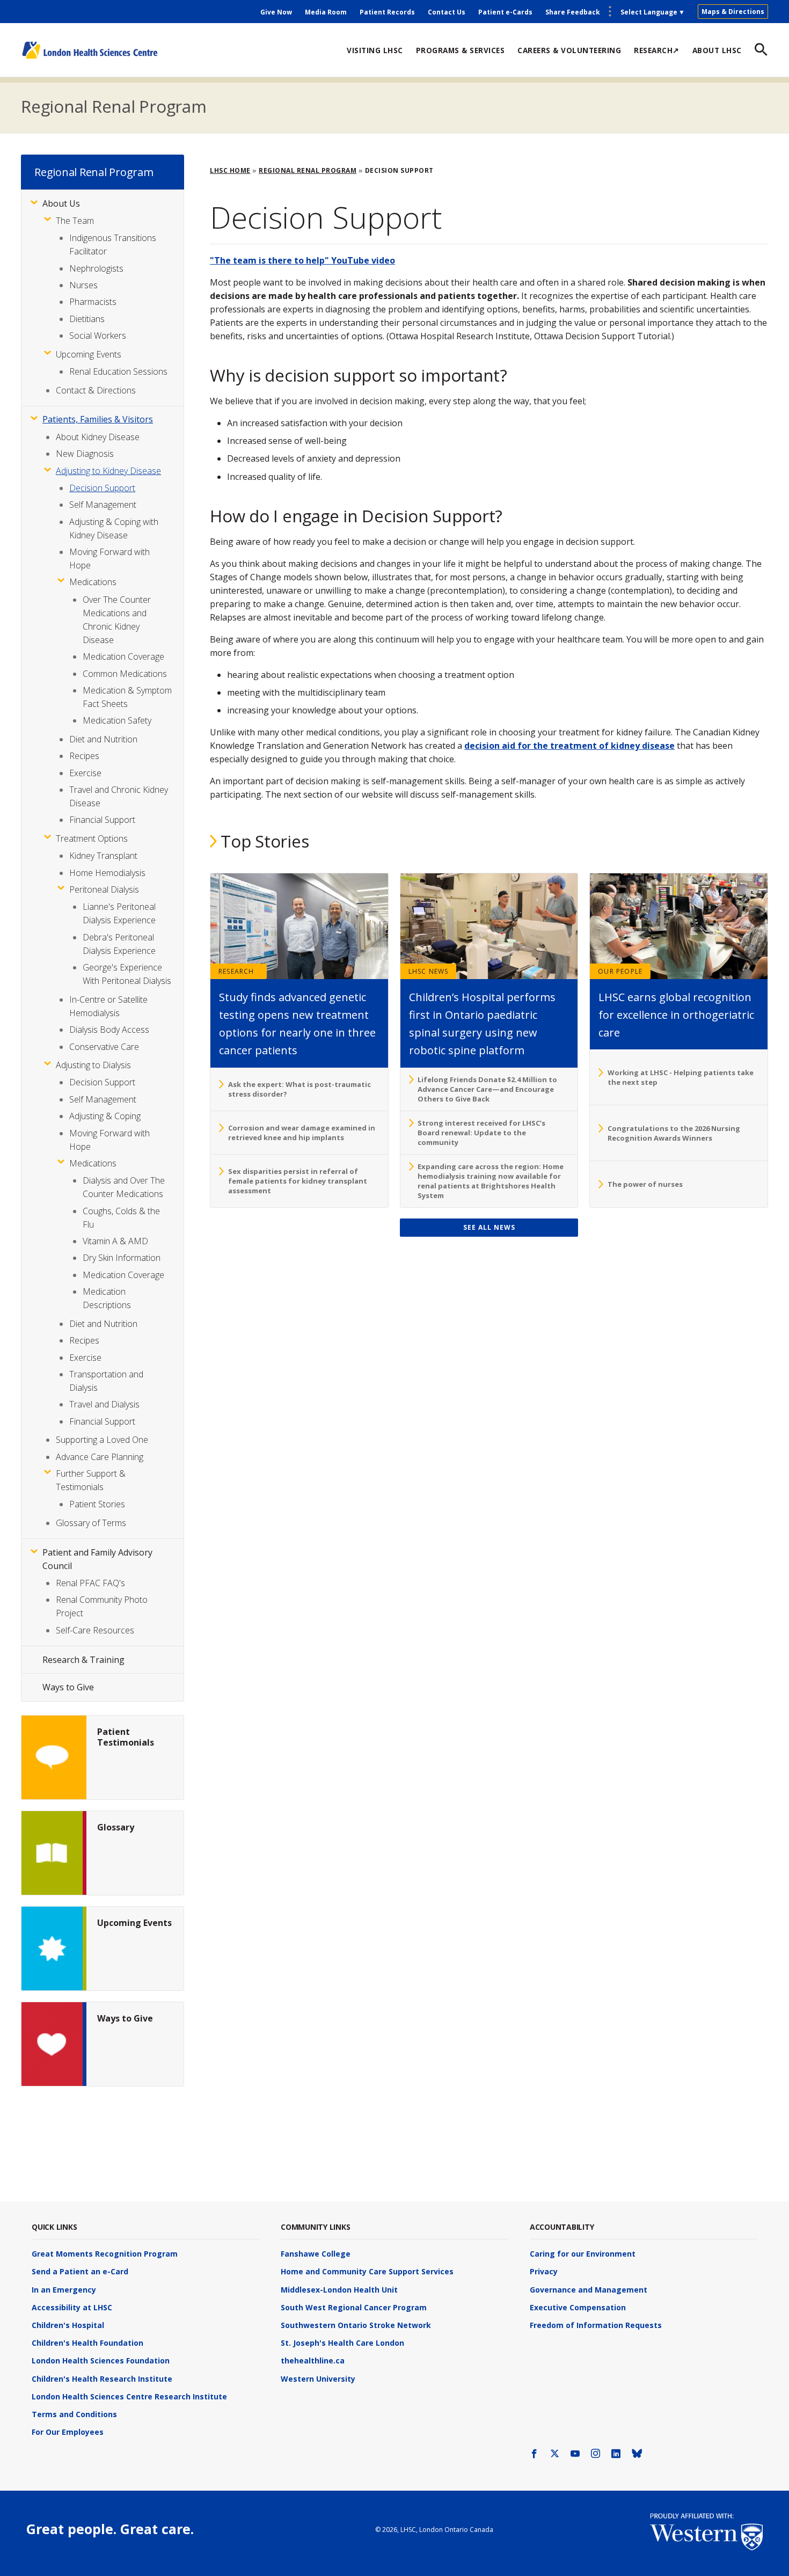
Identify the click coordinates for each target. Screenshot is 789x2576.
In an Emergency (64, 2290)
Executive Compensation (578, 2307)
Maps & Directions (733, 12)
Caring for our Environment (583, 2254)
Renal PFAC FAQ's (90, 1583)
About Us (61, 203)
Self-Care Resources (95, 1630)
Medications (93, 582)
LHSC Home (230, 170)
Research (236, 971)
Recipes (84, 756)
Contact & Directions (96, 390)
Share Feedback (573, 12)
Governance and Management (589, 2290)
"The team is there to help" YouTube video (302, 260)
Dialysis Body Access (109, 1030)
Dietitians (87, 319)
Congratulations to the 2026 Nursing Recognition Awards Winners (674, 1133)
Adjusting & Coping (105, 1116)
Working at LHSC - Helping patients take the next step (681, 1077)
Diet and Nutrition (103, 739)
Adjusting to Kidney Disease (108, 471)
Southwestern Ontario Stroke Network (356, 2325)
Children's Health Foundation (87, 2343)
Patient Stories (97, 1504)
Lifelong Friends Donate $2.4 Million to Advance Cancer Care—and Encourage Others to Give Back (487, 1089)
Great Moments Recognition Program (105, 2254)
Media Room (326, 12)
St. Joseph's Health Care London (342, 2343)
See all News (489, 1227)
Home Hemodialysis (107, 873)
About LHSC (717, 50)
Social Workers (98, 335)
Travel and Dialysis (104, 1404)
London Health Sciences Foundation (101, 2360)
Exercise (85, 773)
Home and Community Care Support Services (367, 2271)
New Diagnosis (85, 454)
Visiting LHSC (375, 50)
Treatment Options (92, 838)
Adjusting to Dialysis (93, 1065)
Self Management (103, 505)
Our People (620, 971)
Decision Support (102, 488)
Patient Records (387, 12)
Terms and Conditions (74, 2414)
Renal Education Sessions (118, 371)
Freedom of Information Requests (596, 2325)
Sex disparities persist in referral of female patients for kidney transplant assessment (298, 1181)
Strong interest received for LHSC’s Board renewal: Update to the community (481, 1133)
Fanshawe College (316, 2254)
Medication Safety (117, 720)
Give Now (276, 12)
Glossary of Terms (91, 1523)
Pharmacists (93, 302)
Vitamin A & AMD (115, 1241)
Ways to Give (68, 1687)
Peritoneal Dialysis (104, 889)
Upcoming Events (89, 354)
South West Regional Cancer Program (354, 2307)
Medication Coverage (123, 656)
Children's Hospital (68, 2325)
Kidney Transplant (103, 856)
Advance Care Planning (100, 1457)
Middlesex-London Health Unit (339, 2290)
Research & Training (83, 1660)
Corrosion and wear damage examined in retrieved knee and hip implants (302, 1133)
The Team (75, 221)
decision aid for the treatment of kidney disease (569, 746)
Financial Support (102, 820)
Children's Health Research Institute (102, 2379)
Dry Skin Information (122, 1258)
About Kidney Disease (98, 437)
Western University (318, 2379)
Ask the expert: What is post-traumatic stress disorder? (299, 1089)
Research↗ (657, 50)
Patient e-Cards (505, 12)
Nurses (83, 285)
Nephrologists (96, 268)
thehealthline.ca (313, 2360)
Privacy (544, 2271)
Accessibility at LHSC (72, 2307)
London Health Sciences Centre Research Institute (129, 2396)
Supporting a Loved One (102, 1440)
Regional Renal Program (114, 106)
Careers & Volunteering (569, 50)
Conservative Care (104, 1047)
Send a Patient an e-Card (80, 2271)
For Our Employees (68, 2432)
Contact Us (447, 12)
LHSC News (429, 971)
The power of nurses (645, 1184)
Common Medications (125, 674)
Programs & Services (461, 50)
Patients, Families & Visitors (98, 419)
